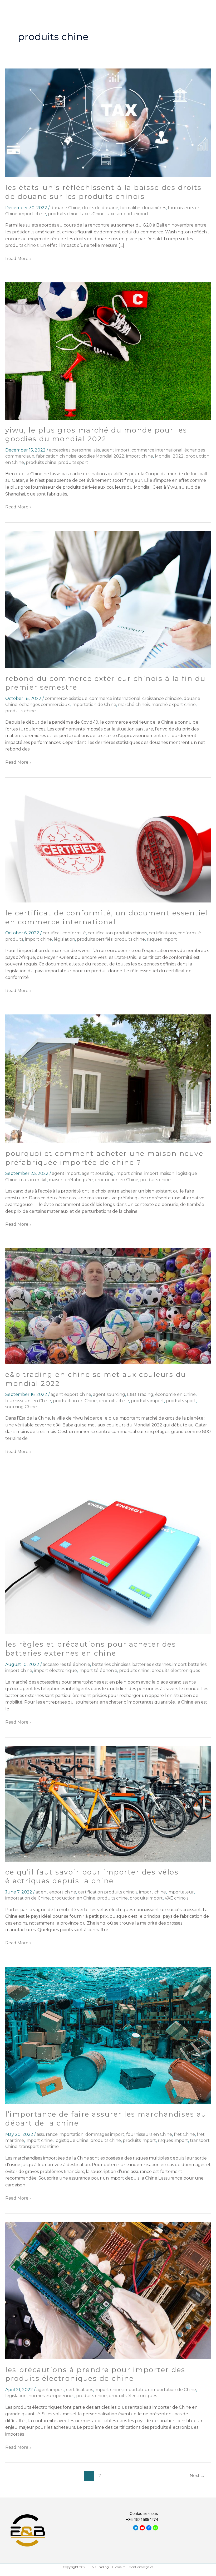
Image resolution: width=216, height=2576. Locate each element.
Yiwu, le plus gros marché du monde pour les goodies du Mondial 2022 (96, 435)
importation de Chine (94, 705)
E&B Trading (140, 1394)
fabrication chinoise (56, 456)
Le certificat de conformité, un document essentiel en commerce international (107, 917)
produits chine (63, 214)
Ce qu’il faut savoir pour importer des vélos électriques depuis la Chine (92, 1877)
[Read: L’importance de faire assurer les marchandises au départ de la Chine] (108, 2035)
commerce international (157, 450)
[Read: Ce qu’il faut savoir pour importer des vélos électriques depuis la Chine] (108, 1803)
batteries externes (151, 1664)
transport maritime (39, 2146)
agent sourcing (98, 1173)
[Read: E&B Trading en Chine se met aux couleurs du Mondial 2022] (108, 1306)
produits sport (73, 462)
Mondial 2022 (169, 456)
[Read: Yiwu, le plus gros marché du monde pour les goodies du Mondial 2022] (108, 351)
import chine (33, 214)
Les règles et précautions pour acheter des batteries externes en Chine (91, 1649)
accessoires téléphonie (66, 1664)
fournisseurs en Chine (28, 1401)
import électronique (55, 1670)
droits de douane (100, 208)
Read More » (18, 258)
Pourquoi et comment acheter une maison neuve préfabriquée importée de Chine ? (104, 1158)
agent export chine (71, 1394)
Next (197, 2476)
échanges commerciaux (45, 705)
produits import (148, 1401)
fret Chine (184, 2134)
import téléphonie (98, 1670)
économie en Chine (175, 1394)
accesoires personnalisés (74, 450)
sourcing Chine (21, 1407)
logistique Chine (72, 2140)
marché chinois (134, 705)
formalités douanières (143, 208)
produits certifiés (95, 939)
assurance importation (60, 2134)
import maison (159, 1173)
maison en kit (33, 1180)
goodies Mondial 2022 (101, 456)
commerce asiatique (66, 698)
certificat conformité (64, 933)
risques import (162, 939)
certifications (162, 933)
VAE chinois (176, 1898)
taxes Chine (92, 214)
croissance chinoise (162, 698)
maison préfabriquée (71, 1180)
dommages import (105, 2134)
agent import (116, 450)
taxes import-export (127, 214)
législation (64, 939)
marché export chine (174, 705)
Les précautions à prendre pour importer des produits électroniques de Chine (95, 2374)
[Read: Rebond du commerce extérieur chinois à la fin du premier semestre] (108, 599)
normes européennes (51, 2396)
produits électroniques (176, 1670)
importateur (181, 1892)
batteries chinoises (111, 1664)
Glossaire (119, 2567)
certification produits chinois (117, 933)
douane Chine (65, 208)
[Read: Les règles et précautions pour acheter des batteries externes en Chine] (108, 1554)
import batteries (190, 1664)
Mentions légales (141, 2567)
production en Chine (116, 1180)
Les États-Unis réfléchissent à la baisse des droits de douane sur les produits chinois (104, 192)
